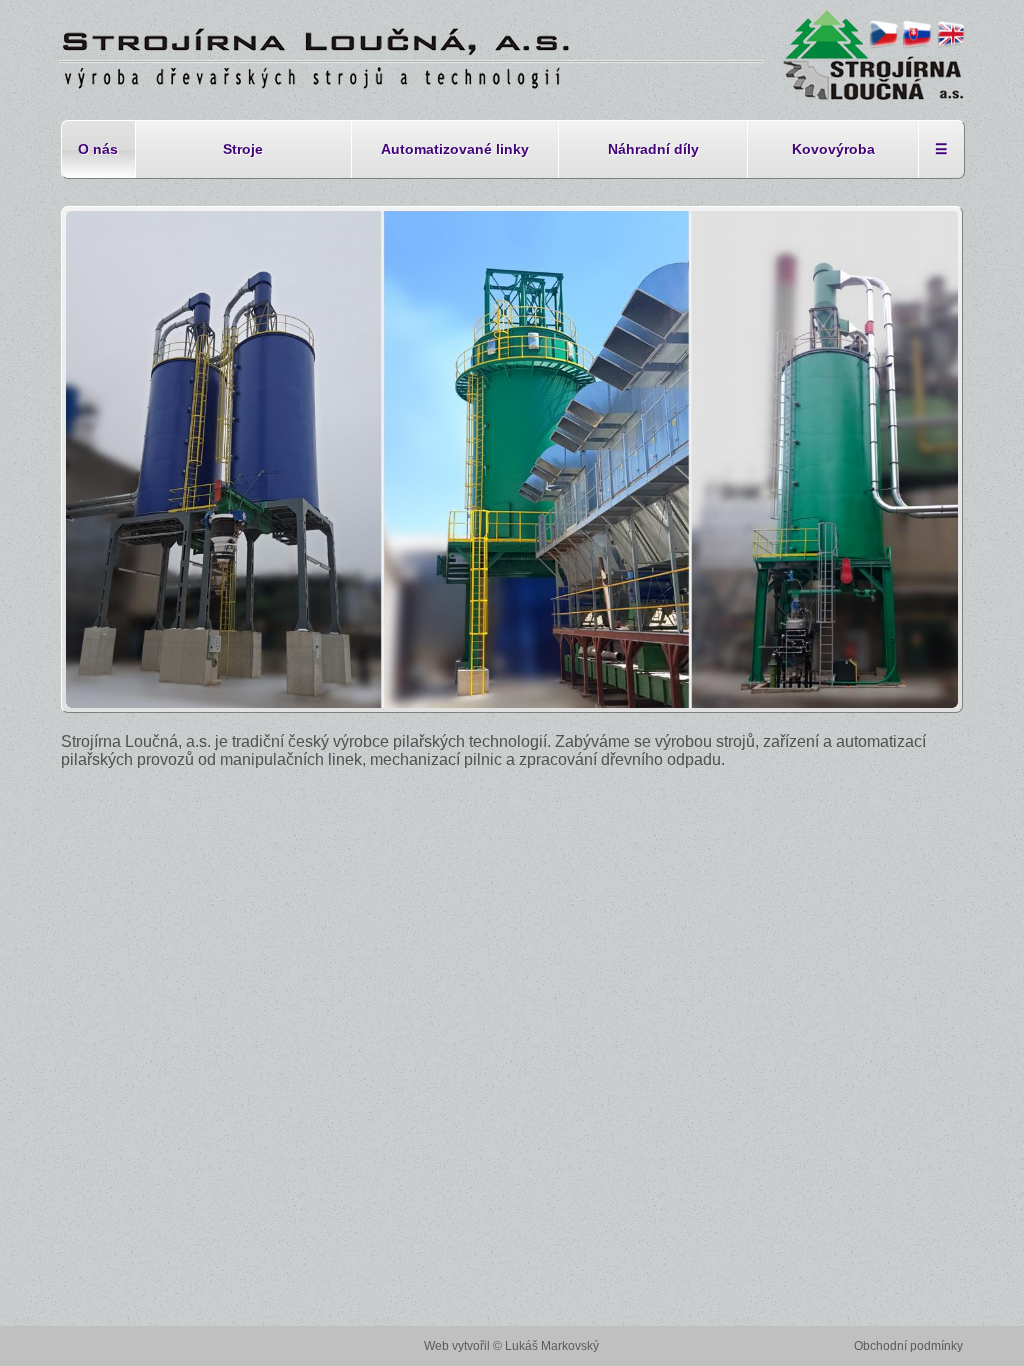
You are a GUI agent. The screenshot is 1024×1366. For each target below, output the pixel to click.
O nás (98, 149)
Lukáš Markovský (552, 1346)
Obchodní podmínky (908, 1346)
